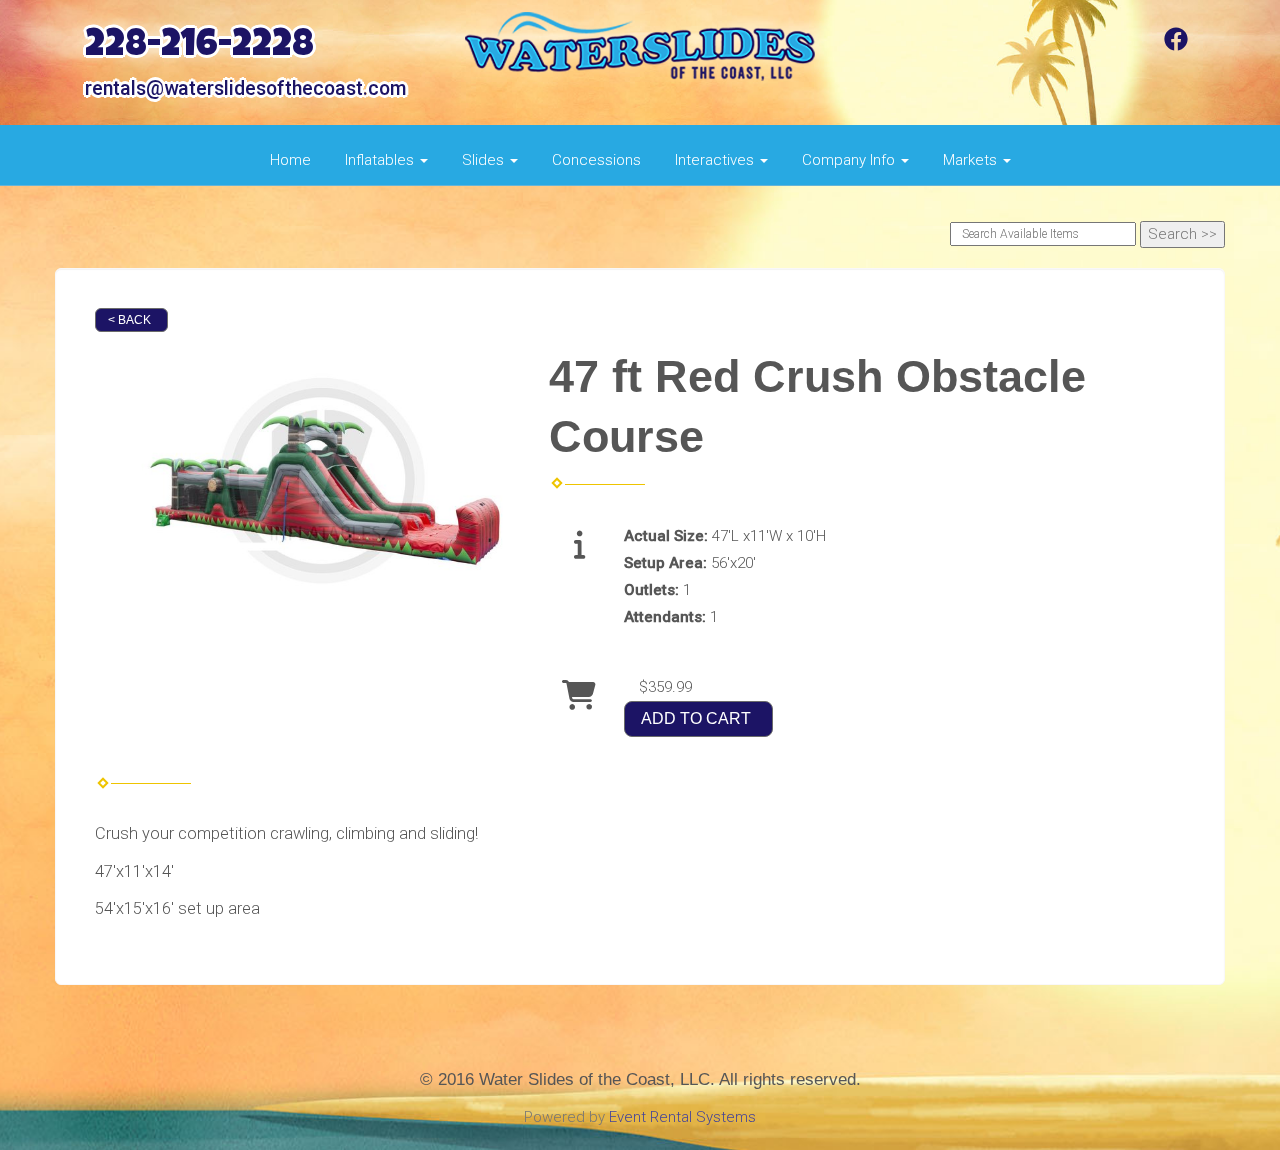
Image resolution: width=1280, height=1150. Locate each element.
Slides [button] (485, 160)
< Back (129, 320)
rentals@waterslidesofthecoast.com (245, 88)
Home (290, 160)
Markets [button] (972, 160)
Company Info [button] (850, 160)
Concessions (596, 160)
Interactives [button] (716, 160)
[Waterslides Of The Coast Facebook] (1176, 46)
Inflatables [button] (381, 160)
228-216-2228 (199, 47)
